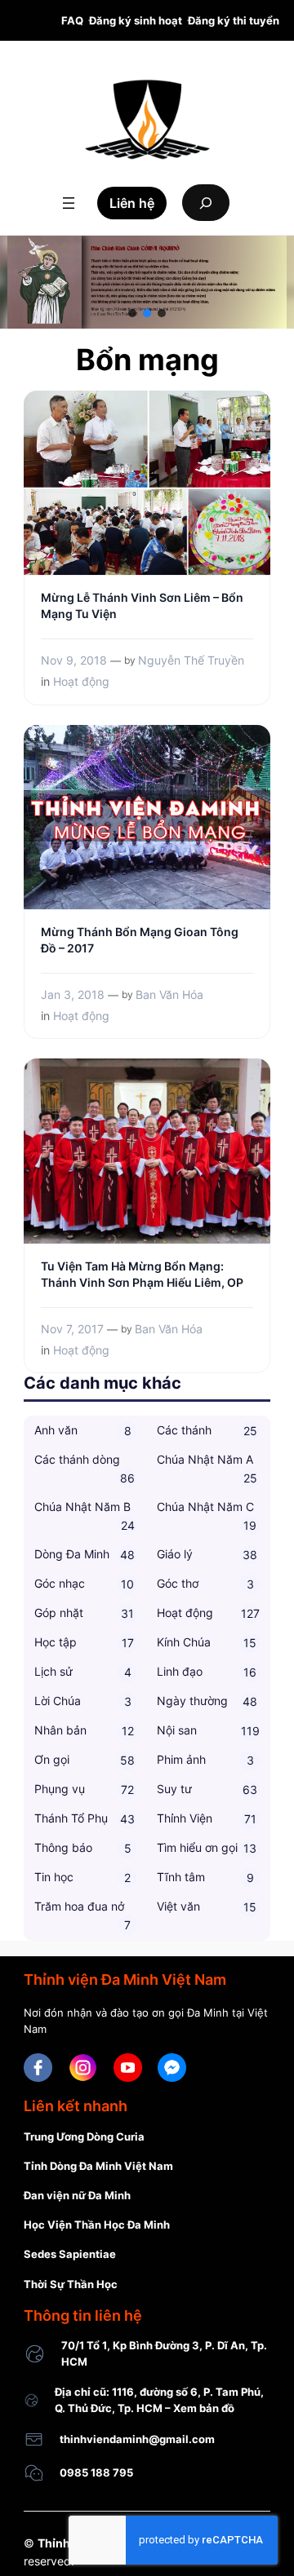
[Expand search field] (206, 203)
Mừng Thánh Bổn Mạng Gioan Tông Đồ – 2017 (140, 940)
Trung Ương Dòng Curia (84, 2136)
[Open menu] (69, 203)
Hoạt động (81, 681)
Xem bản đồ (204, 2408)
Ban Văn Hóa (169, 994)
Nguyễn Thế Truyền (191, 660)
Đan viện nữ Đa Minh (77, 2195)
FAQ (72, 20)
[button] (132, 313)
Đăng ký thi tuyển (234, 20)
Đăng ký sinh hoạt (136, 20)
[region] (147, 282)
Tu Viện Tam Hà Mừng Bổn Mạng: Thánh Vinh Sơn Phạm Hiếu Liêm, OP (142, 1274)
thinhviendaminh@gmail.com (137, 2439)
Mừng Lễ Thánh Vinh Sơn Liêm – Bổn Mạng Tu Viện (142, 605)
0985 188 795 (96, 2472)
